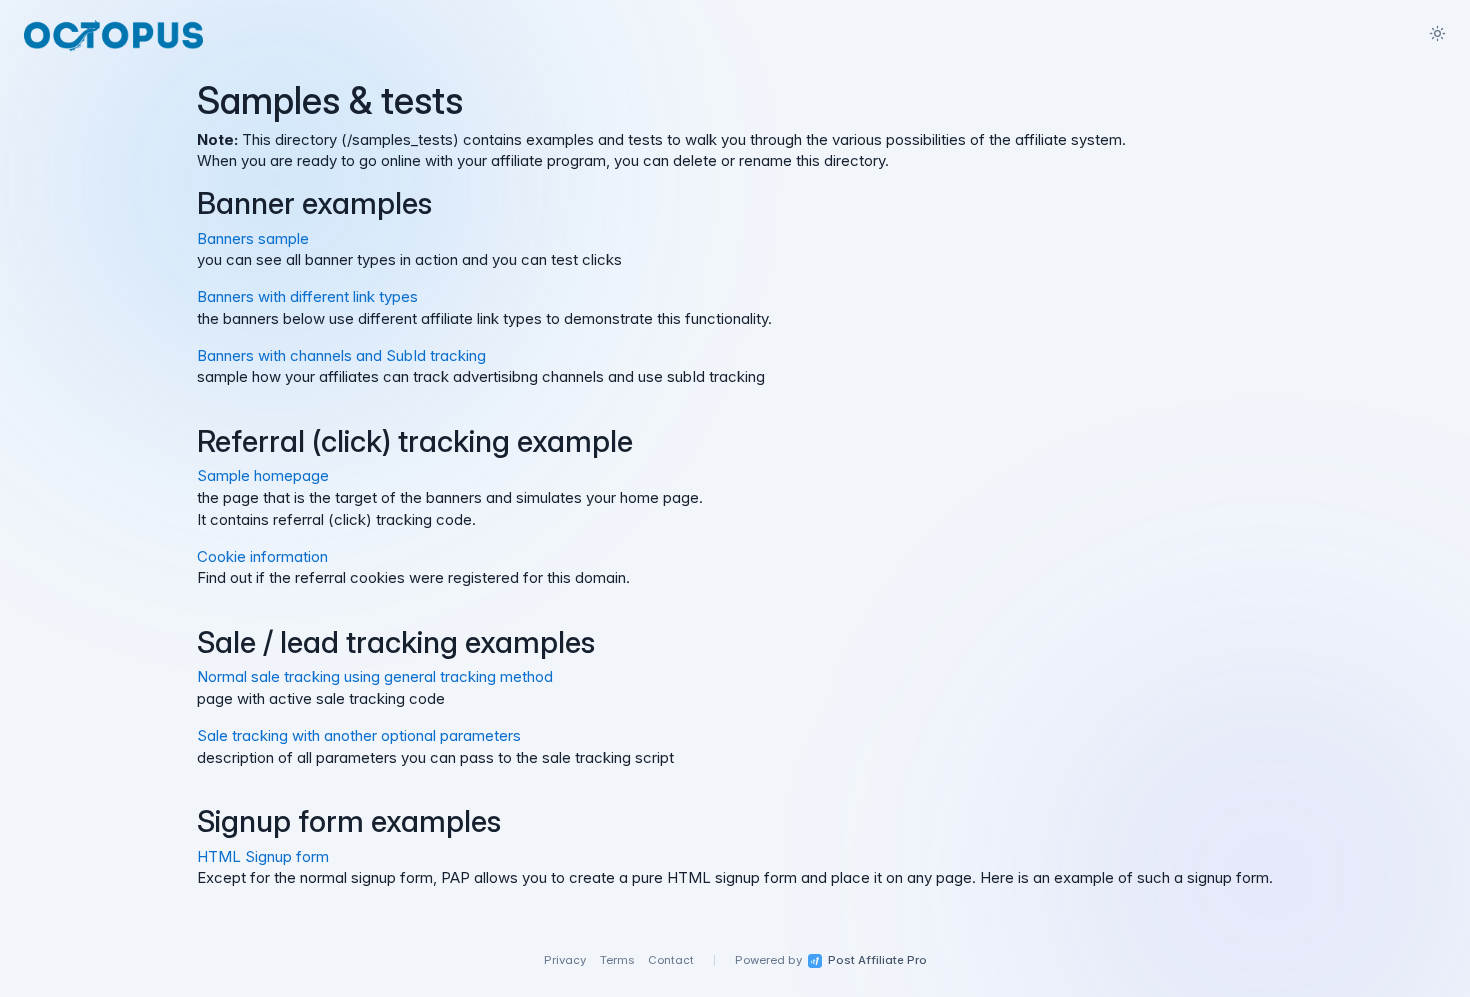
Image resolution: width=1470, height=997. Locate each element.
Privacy (565, 960)
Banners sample (253, 238)
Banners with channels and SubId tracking (341, 355)
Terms (617, 960)
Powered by (831, 960)
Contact (671, 960)
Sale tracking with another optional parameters (359, 735)
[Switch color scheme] (1437, 33)
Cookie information (262, 556)
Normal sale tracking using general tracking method (375, 676)
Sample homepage (263, 475)
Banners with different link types (307, 296)
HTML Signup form (263, 856)
